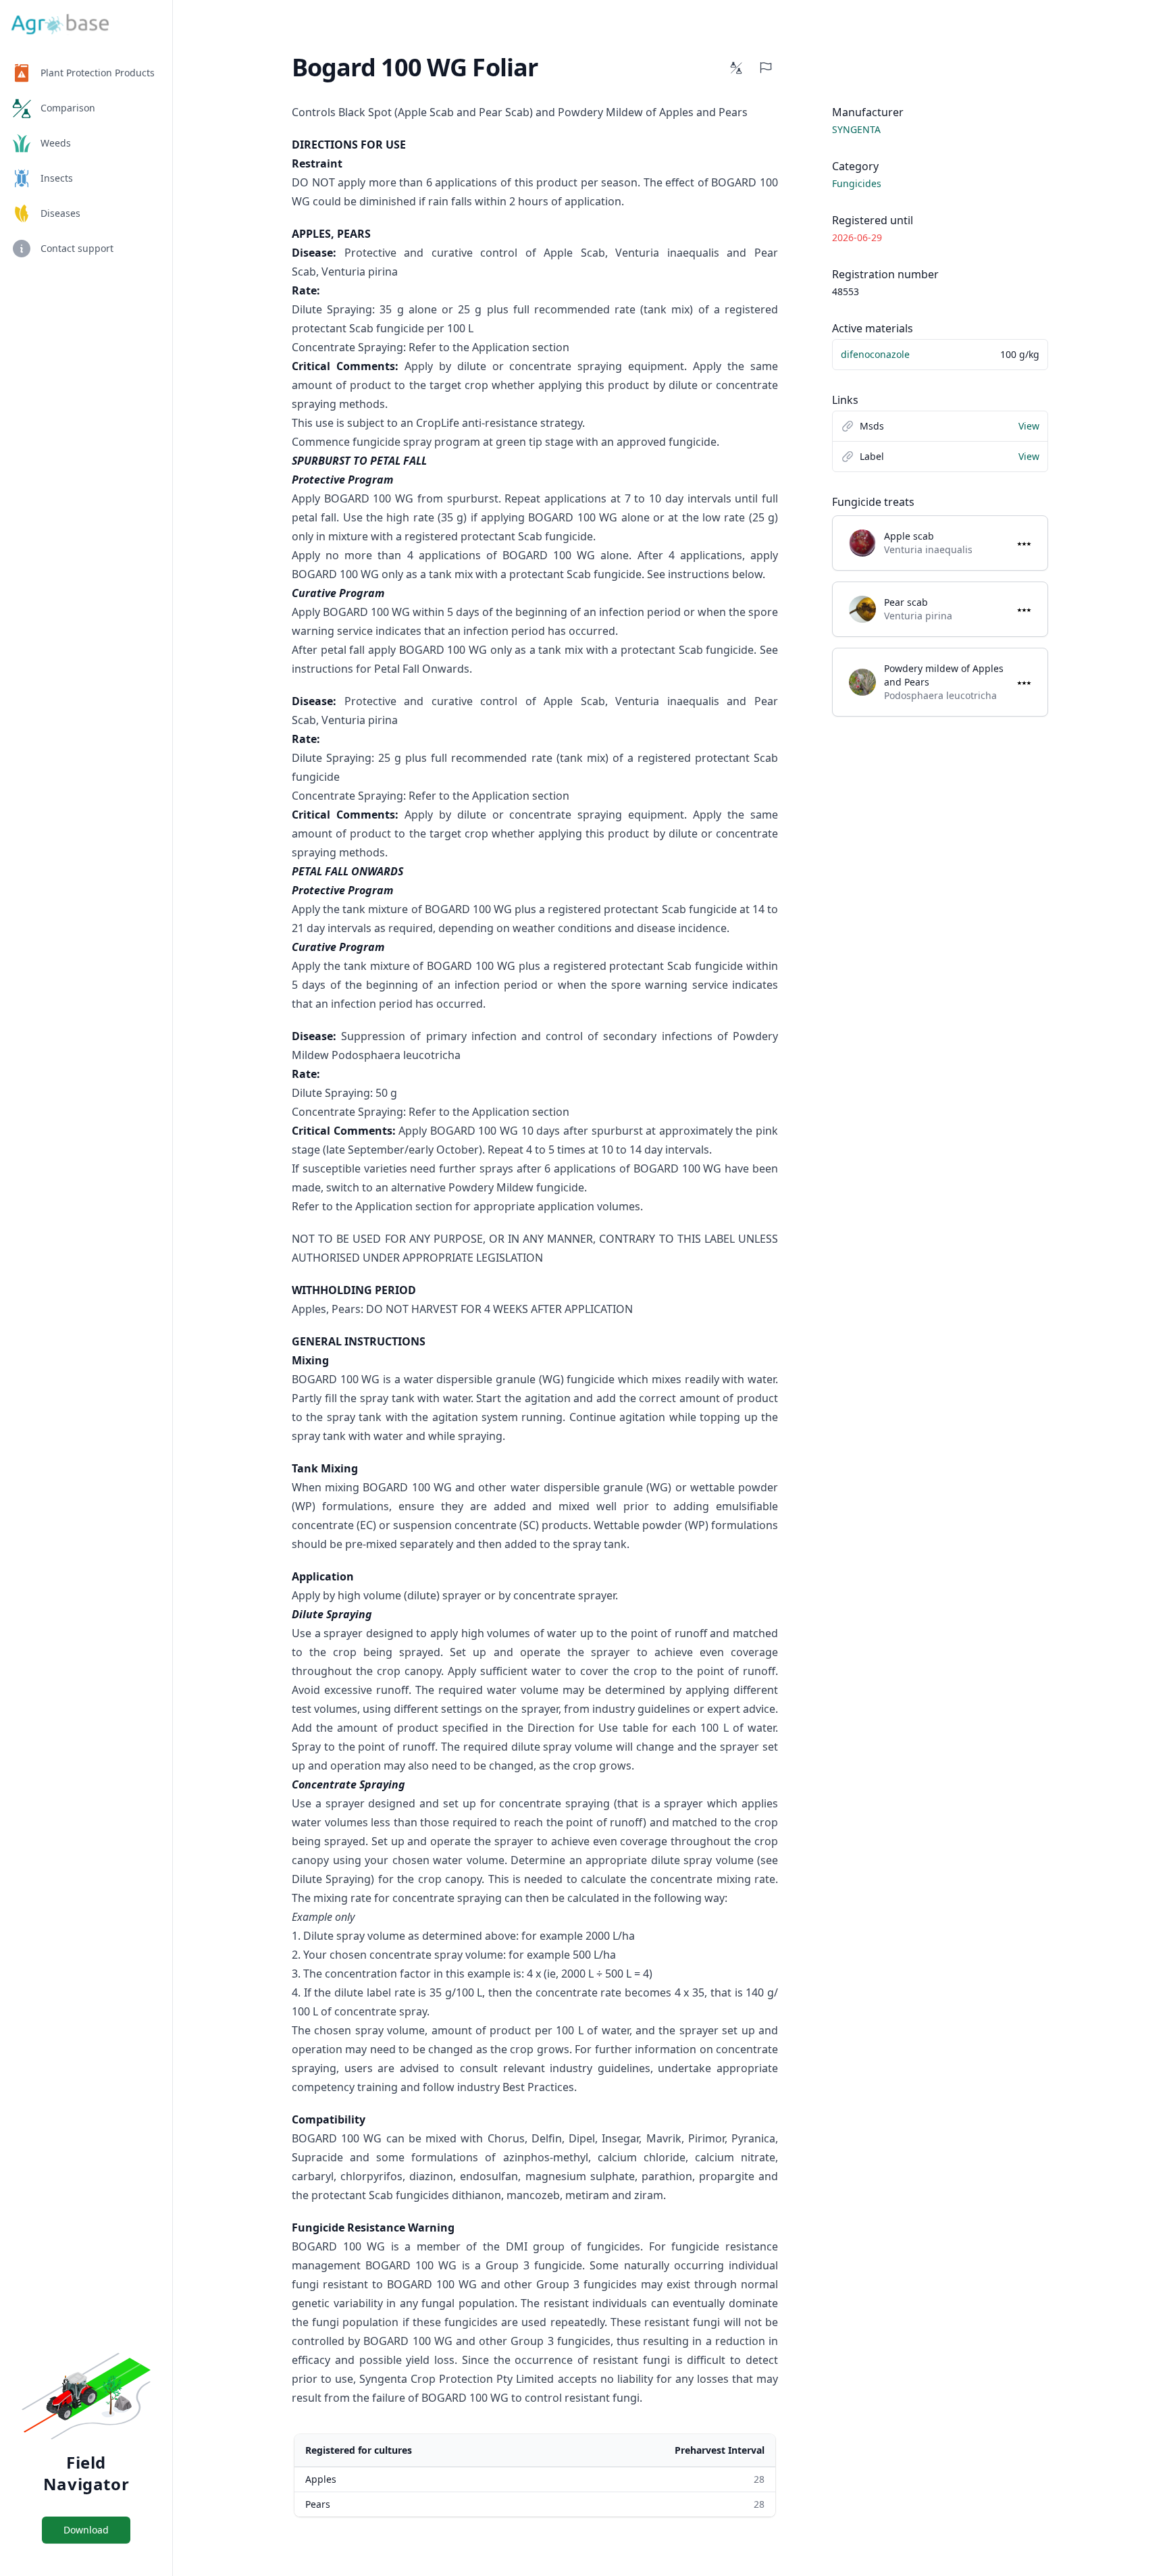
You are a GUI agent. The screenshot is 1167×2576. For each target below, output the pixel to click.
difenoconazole (875, 354)
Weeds (56, 143)
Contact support (77, 248)
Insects (57, 178)
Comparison (68, 108)
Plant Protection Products (98, 73)
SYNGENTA (856, 129)
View (1029, 426)
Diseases (60, 213)
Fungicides (857, 183)
